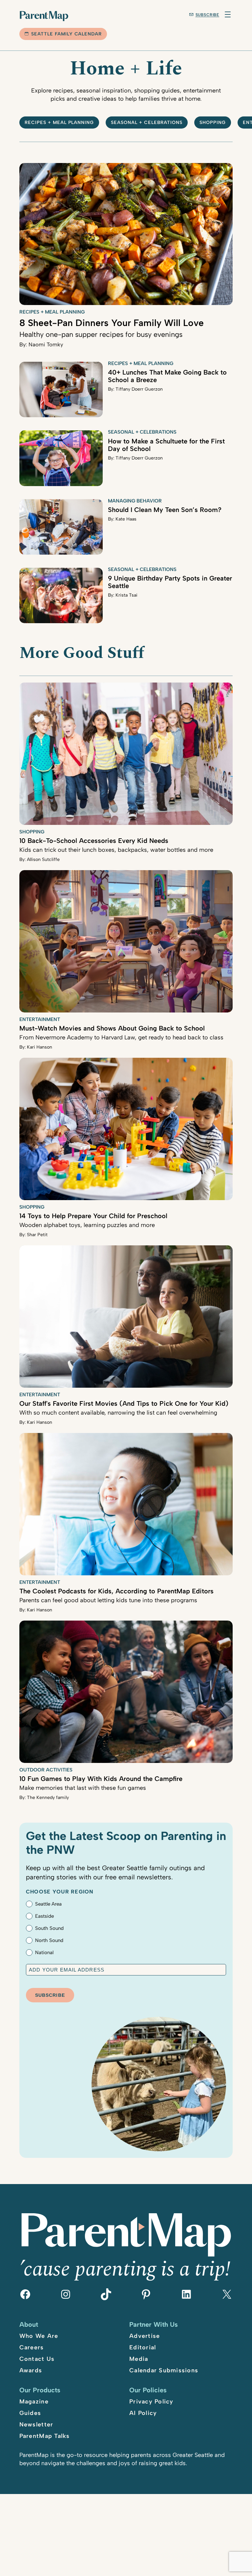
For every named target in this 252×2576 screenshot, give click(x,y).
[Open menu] (228, 14)
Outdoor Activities (46, 1770)
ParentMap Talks (45, 2436)
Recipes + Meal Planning (59, 123)
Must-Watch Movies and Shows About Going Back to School (112, 1028)
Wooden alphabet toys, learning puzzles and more (87, 1225)
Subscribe (208, 15)
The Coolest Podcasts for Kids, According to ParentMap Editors (116, 1591)
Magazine (34, 2402)
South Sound (49, 1928)
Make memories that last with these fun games (83, 1788)
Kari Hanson (40, 1047)
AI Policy (143, 2413)
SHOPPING (213, 123)
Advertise (145, 2336)
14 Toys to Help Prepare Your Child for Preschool (93, 1216)
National (44, 1952)
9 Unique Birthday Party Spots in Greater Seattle (170, 582)
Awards (31, 2370)
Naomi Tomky (46, 344)
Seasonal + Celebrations (147, 123)
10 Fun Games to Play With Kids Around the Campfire (101, 1779)
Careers (32, 2347)
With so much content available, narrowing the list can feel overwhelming (118, 1413)
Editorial (143, 2347)
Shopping (32, 832)
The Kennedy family (48, 1798)
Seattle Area (48, 1904)
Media (139, 2359)
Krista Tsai (126, 595)
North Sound (49, 1940)
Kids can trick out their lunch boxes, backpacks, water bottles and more (116, 850)
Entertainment (40, 1019)
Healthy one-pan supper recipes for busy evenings (101, 334)
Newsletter (36, 2424)
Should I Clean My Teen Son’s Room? (165, 510)
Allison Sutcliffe (43, 859)
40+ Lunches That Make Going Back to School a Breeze (167, 376)
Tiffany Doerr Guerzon (139, 389)
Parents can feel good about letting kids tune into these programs (108, 1600)
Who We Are (39, 2336)
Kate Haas (126, 519)
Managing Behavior (135, 501)
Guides (30, 2413)
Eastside (44, 1916)
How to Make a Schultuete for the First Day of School (166, 445)
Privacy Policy (151, 2402)
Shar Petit (37, 1235)
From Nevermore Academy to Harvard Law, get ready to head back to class (121, 1037)
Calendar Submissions (164, 2370)
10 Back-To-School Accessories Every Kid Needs (94, 841)
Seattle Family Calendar (67, 34)
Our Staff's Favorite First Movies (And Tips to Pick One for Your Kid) (124, 1403)
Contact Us (37, 2359)
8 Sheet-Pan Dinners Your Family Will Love (112, 323)
